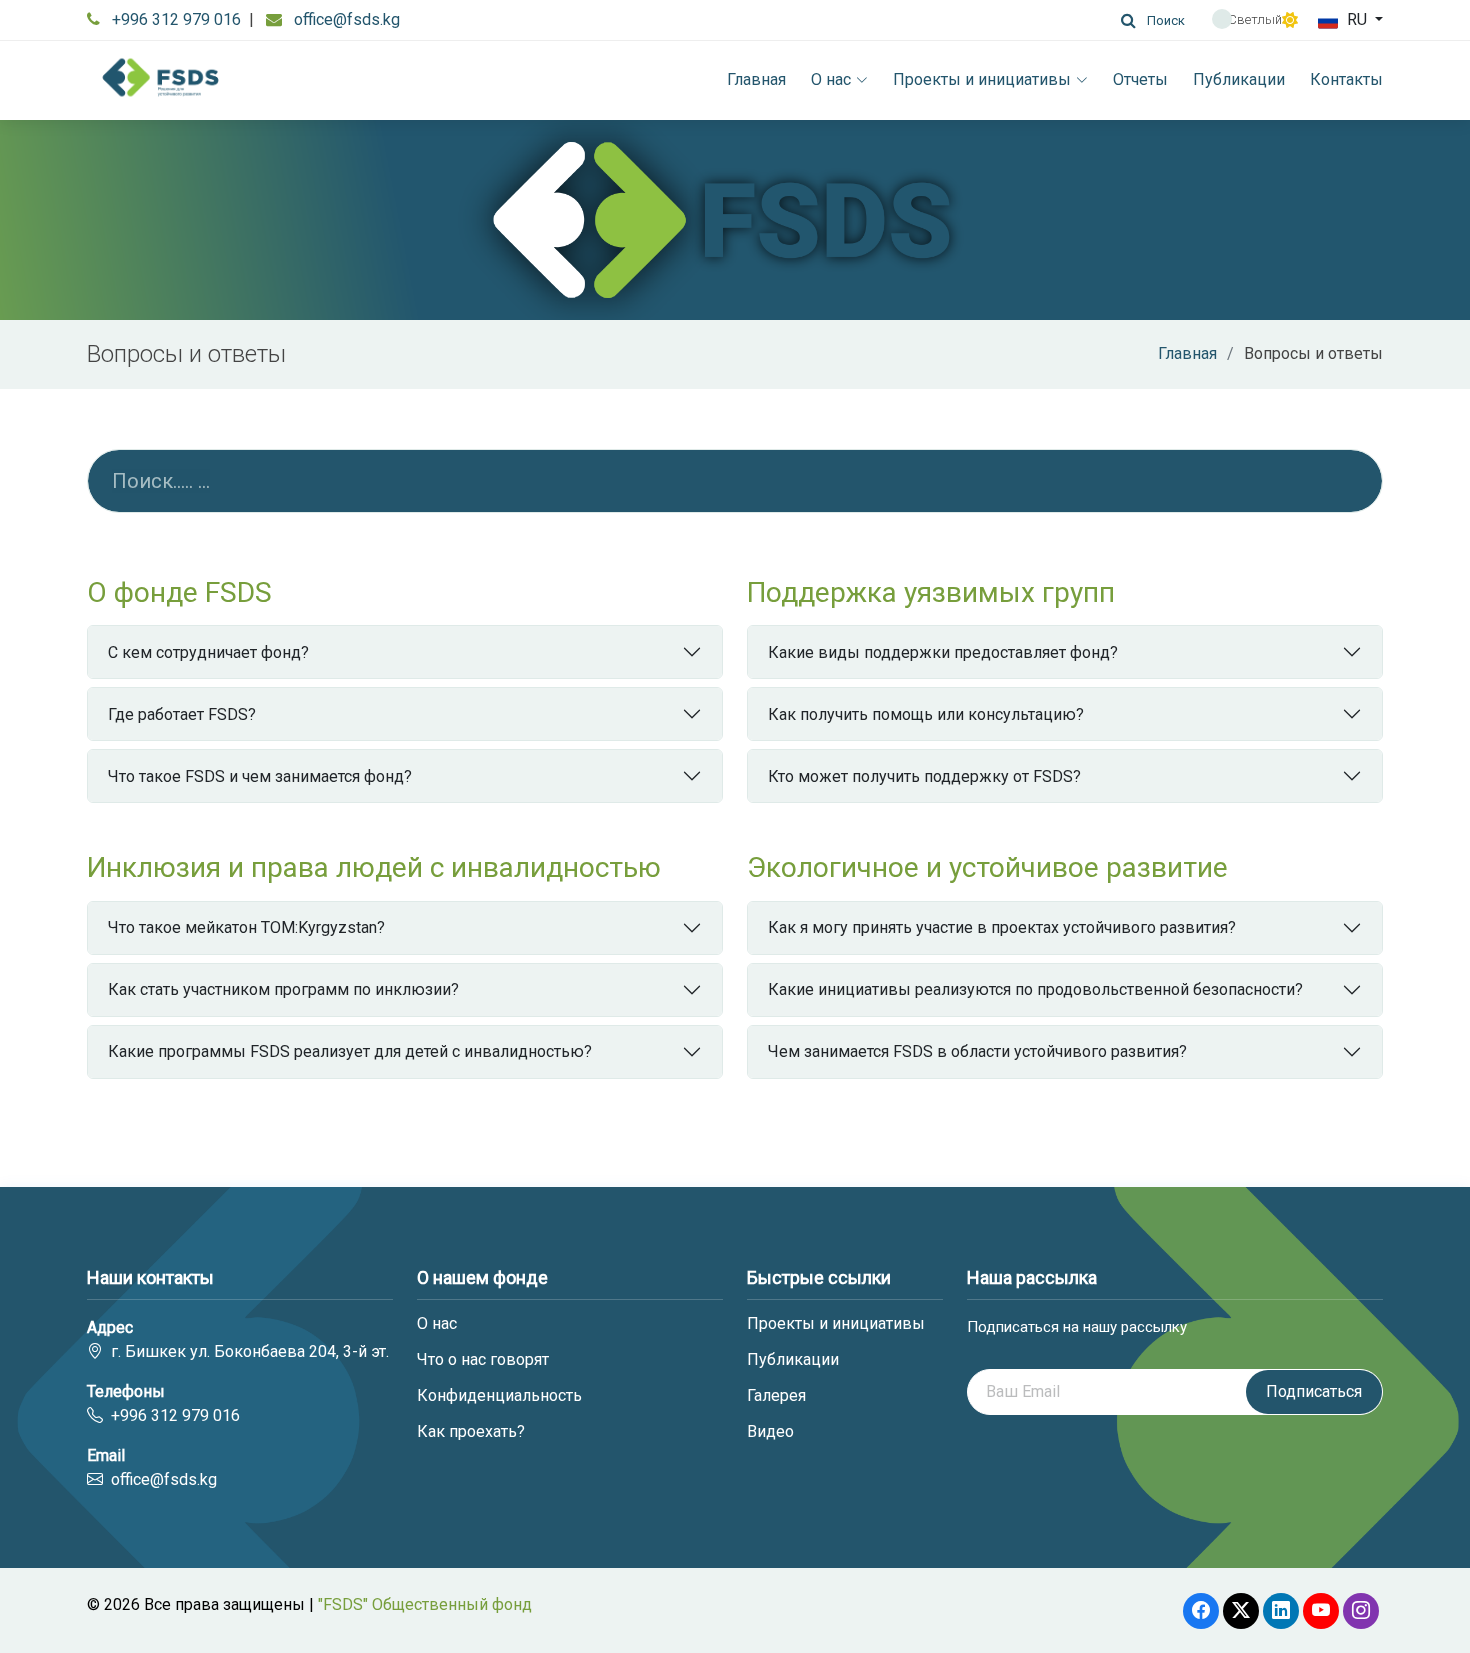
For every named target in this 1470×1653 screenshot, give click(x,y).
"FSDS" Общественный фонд (425, 1604)
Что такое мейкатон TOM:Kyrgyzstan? (246, 927)
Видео (770, 1432)
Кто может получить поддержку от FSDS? (924, 776)
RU (1357, 19)
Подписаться (1314, 1391)
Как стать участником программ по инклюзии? (283, 989)
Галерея (776, 1396)
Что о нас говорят (483, 1360)
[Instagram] (1361, 1611)
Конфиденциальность (499, 1396)
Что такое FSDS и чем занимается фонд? (260, 776)
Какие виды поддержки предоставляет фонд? (943, 652)
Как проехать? (471, 1432)
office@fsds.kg (347, 19)
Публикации (1239, 79)
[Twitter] (1241, 1611)
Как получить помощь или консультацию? (926, 714)
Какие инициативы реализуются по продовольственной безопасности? (1035, 989)
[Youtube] (1321, 1611)
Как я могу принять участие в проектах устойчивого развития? (1002, 927)
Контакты (1346, 79)
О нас (831, 79)
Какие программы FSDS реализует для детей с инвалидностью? (350, 1051)
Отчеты (1140, 79)
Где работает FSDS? (182, 714)
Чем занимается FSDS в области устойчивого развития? (977, 1051)
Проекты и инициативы (982, 79)
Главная (756, 79)
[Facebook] (1201, 1611)
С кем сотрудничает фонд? (208, 652)
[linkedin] (1281, 1611)
